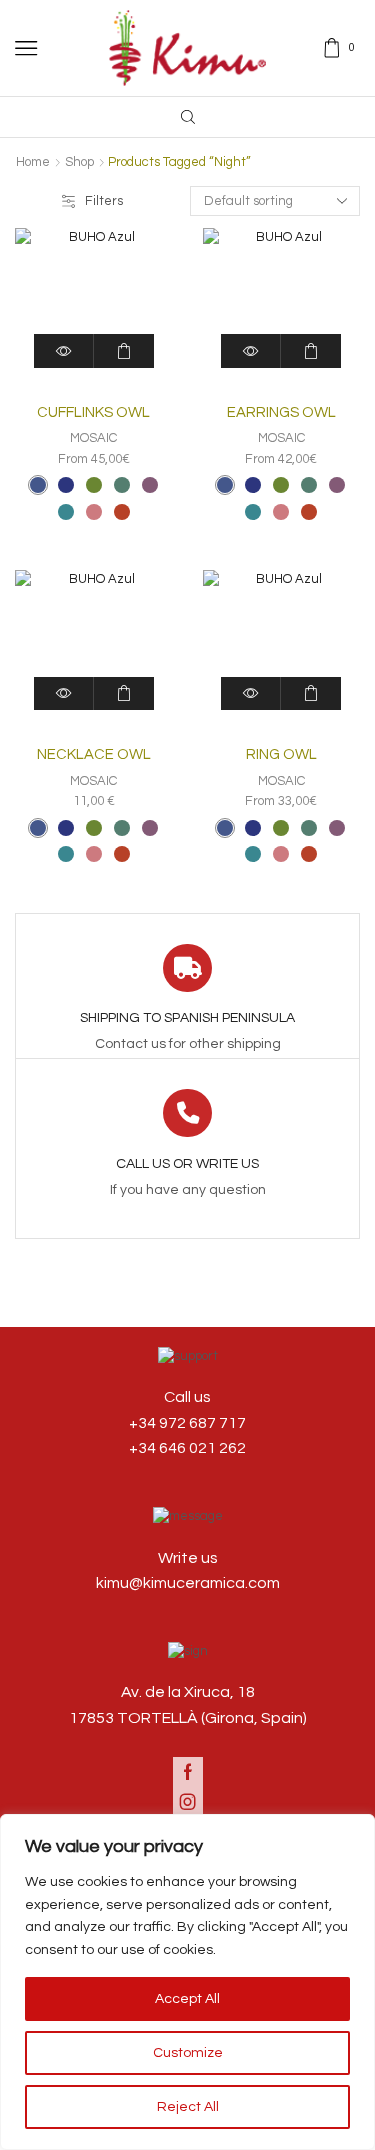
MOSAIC (93, 438)
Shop (79, 162)
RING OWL (281, 754)
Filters (104, 201)
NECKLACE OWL (94, 754)
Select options (124, 350)
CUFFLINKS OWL (93, 412)
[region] (187, 1982)
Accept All (187, 1999)
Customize (188, 2053)
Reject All (188, 2107)
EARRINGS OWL (281, 412)
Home (33, 162)
